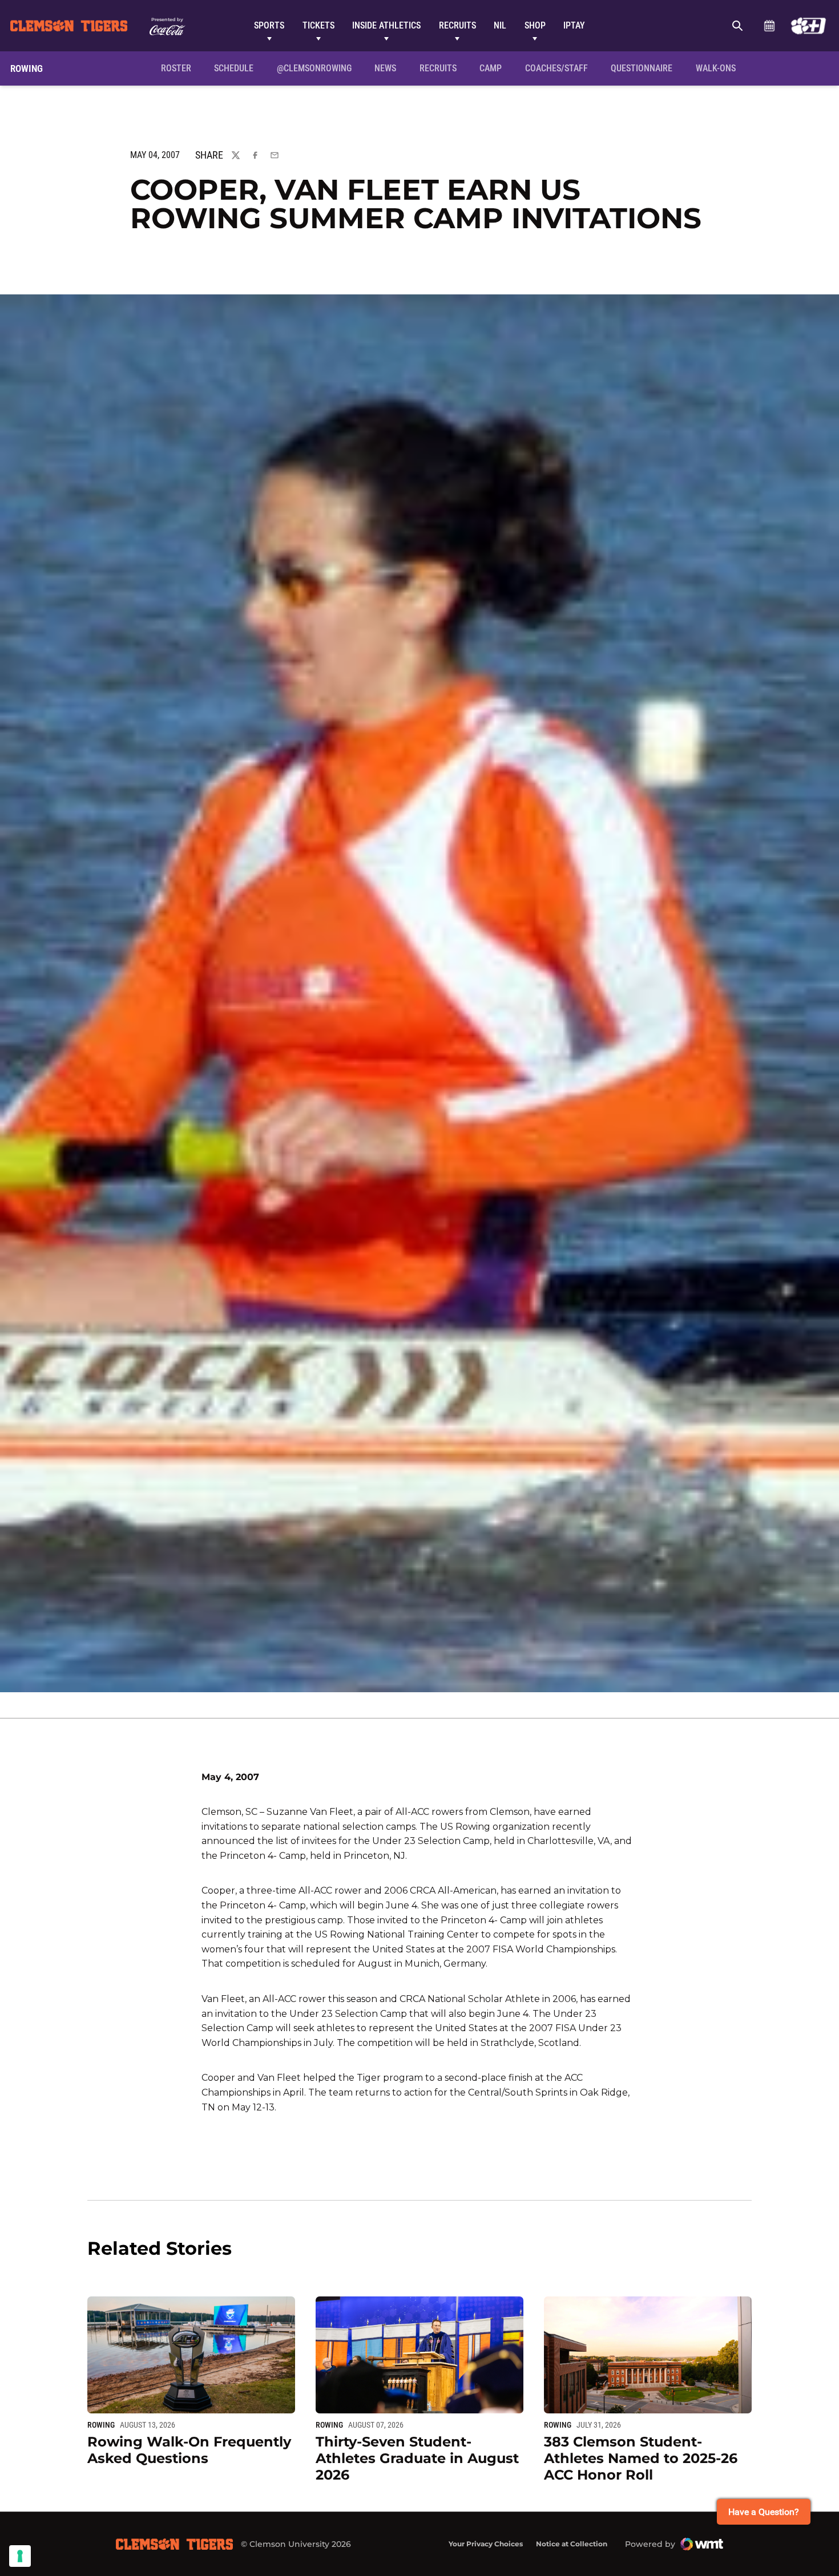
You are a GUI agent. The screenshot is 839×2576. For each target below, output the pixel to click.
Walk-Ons (716, 68)
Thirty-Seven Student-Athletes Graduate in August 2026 (417, 2458)
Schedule (769, 26)
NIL (500, 25)
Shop (535, 25)
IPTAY (574, 25)
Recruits (457, 25)
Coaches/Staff (556, 68)
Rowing (101, 2425)
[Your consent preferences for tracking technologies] (20, 2556)
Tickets (318, 25)
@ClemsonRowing (314, 68)
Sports (269, 25)
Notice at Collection (572, 2544)
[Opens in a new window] (808, 26)
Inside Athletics (386, 25)
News (385, 68)
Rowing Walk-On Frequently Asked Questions (189, 2450)
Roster (176, 68)
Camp (491, 68)
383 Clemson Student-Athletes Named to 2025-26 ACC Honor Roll (641, 2458)
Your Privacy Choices (486, 2544)
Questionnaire (642, 68)
